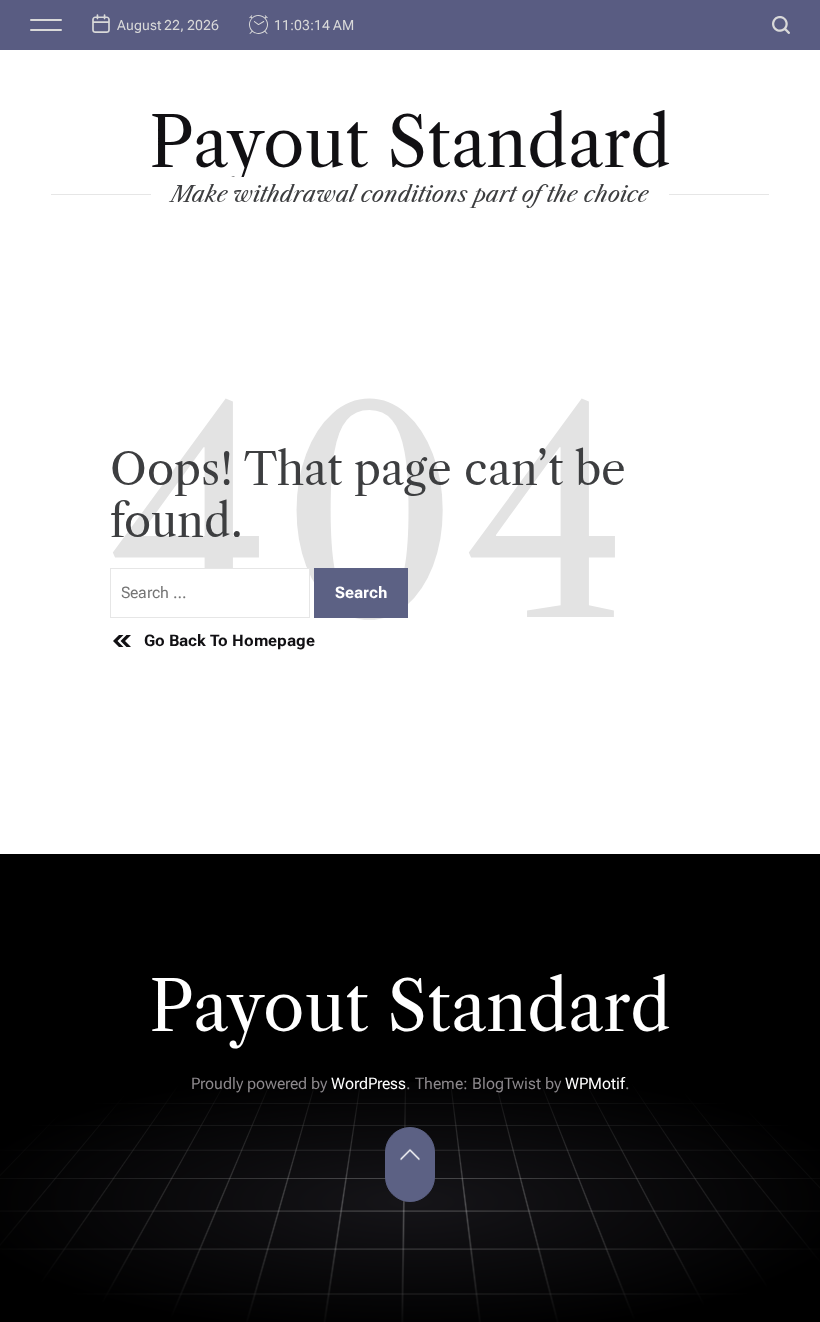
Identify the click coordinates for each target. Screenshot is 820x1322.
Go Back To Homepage (229, 640)
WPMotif (595, 1083)
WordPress (368, 1083)
